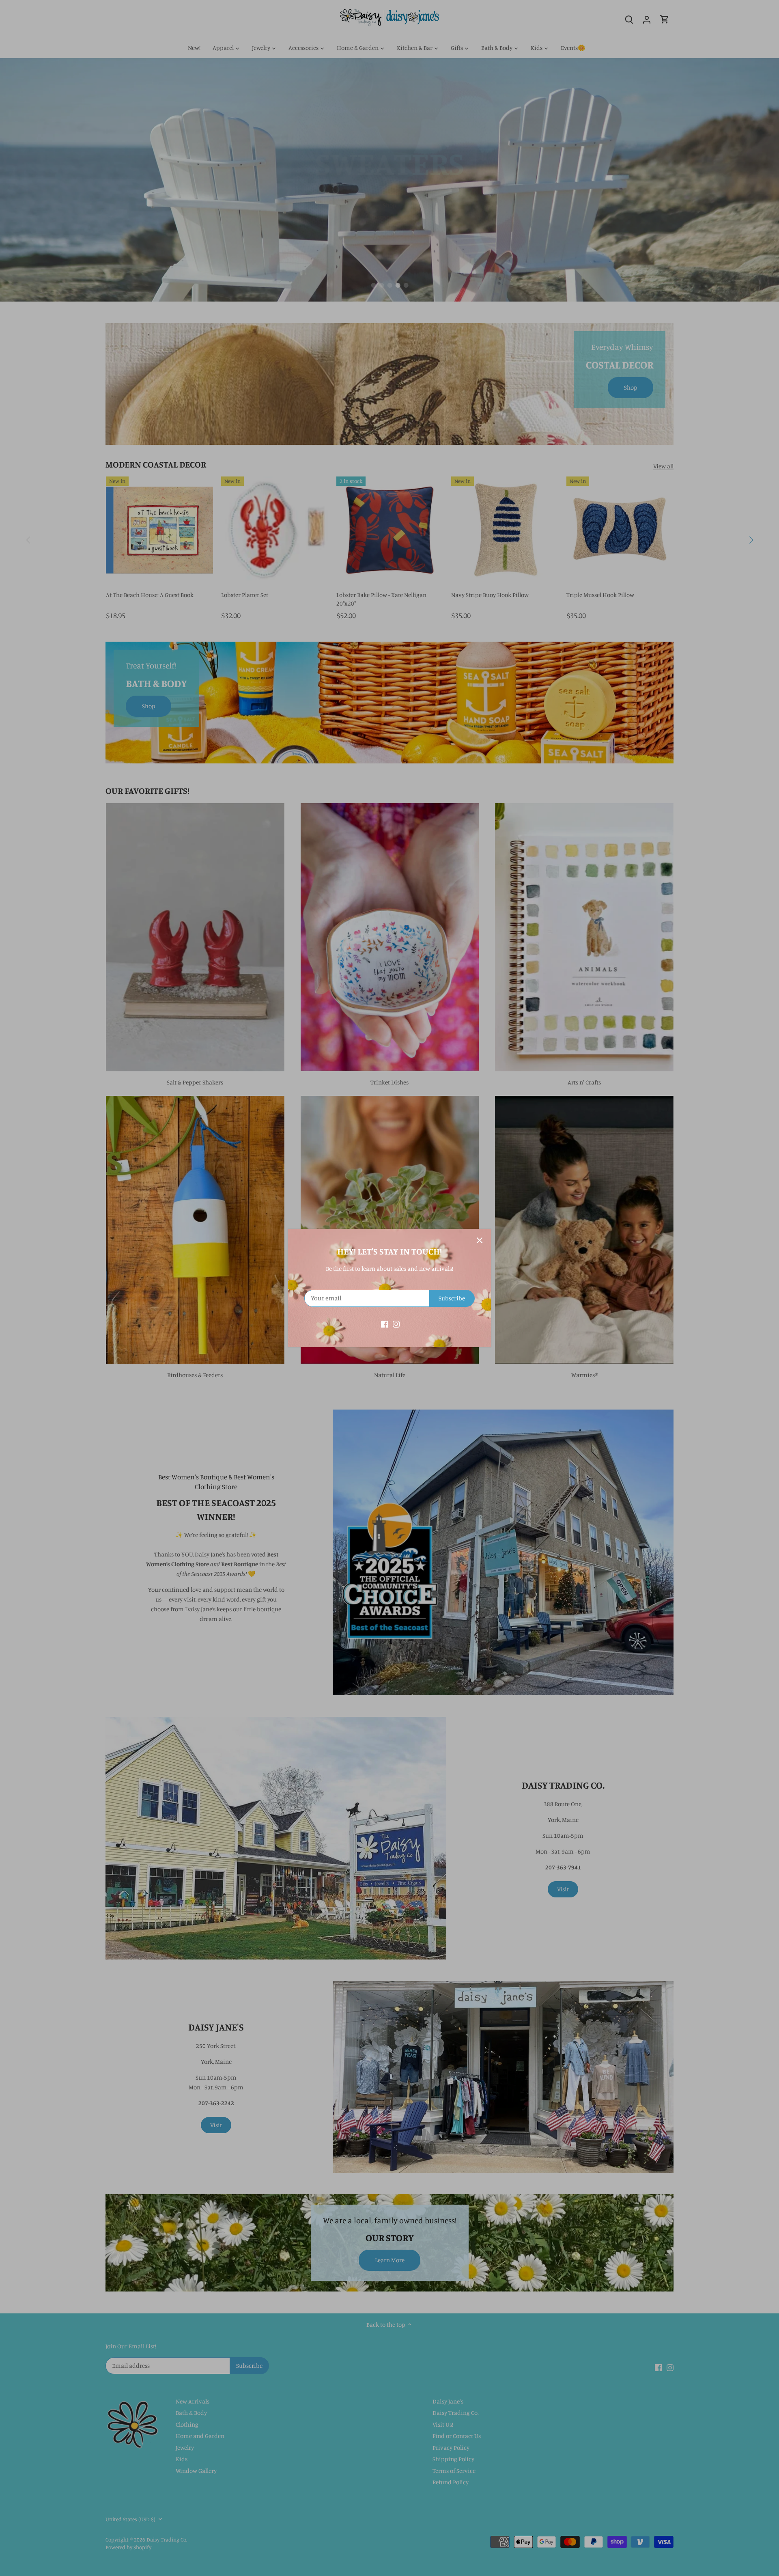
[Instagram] (396, 1323)
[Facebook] (384, 1323)
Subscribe (452, 1298)
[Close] (480, 1240)
